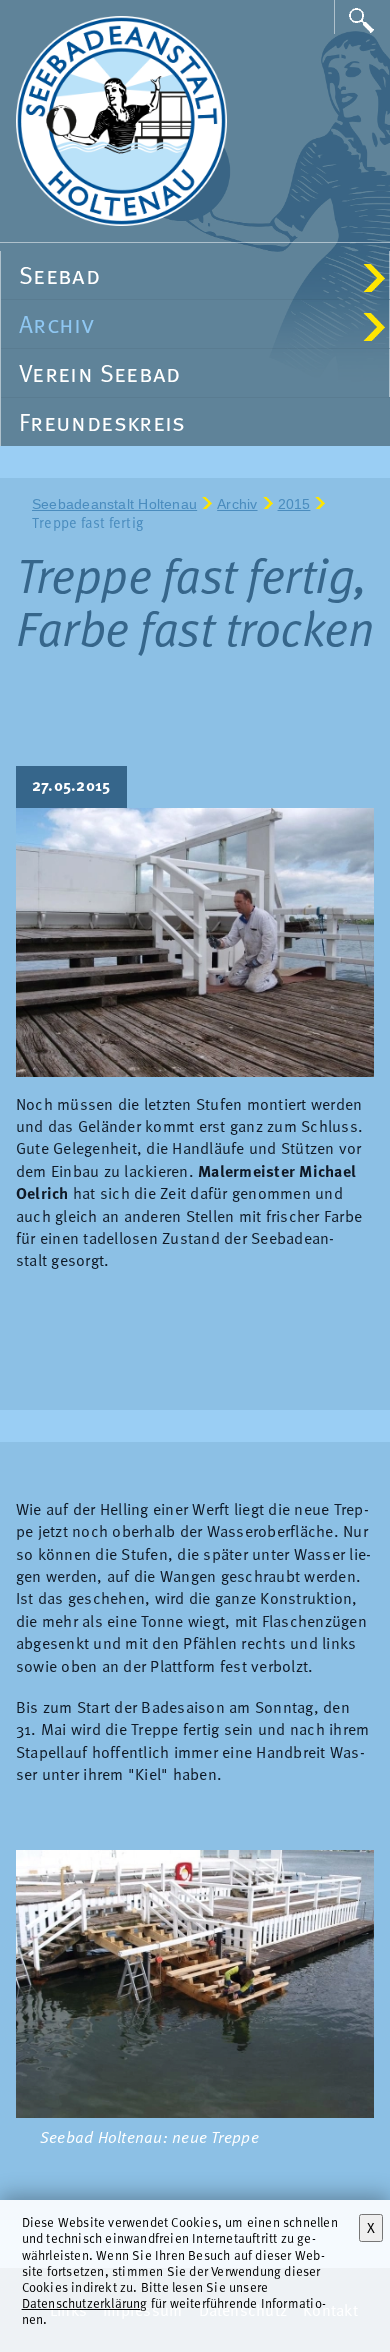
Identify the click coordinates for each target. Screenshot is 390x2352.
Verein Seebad (100, 372)
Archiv (196, 323)
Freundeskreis (102, 421)
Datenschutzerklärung (85, 2302)
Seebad (196, 274)
